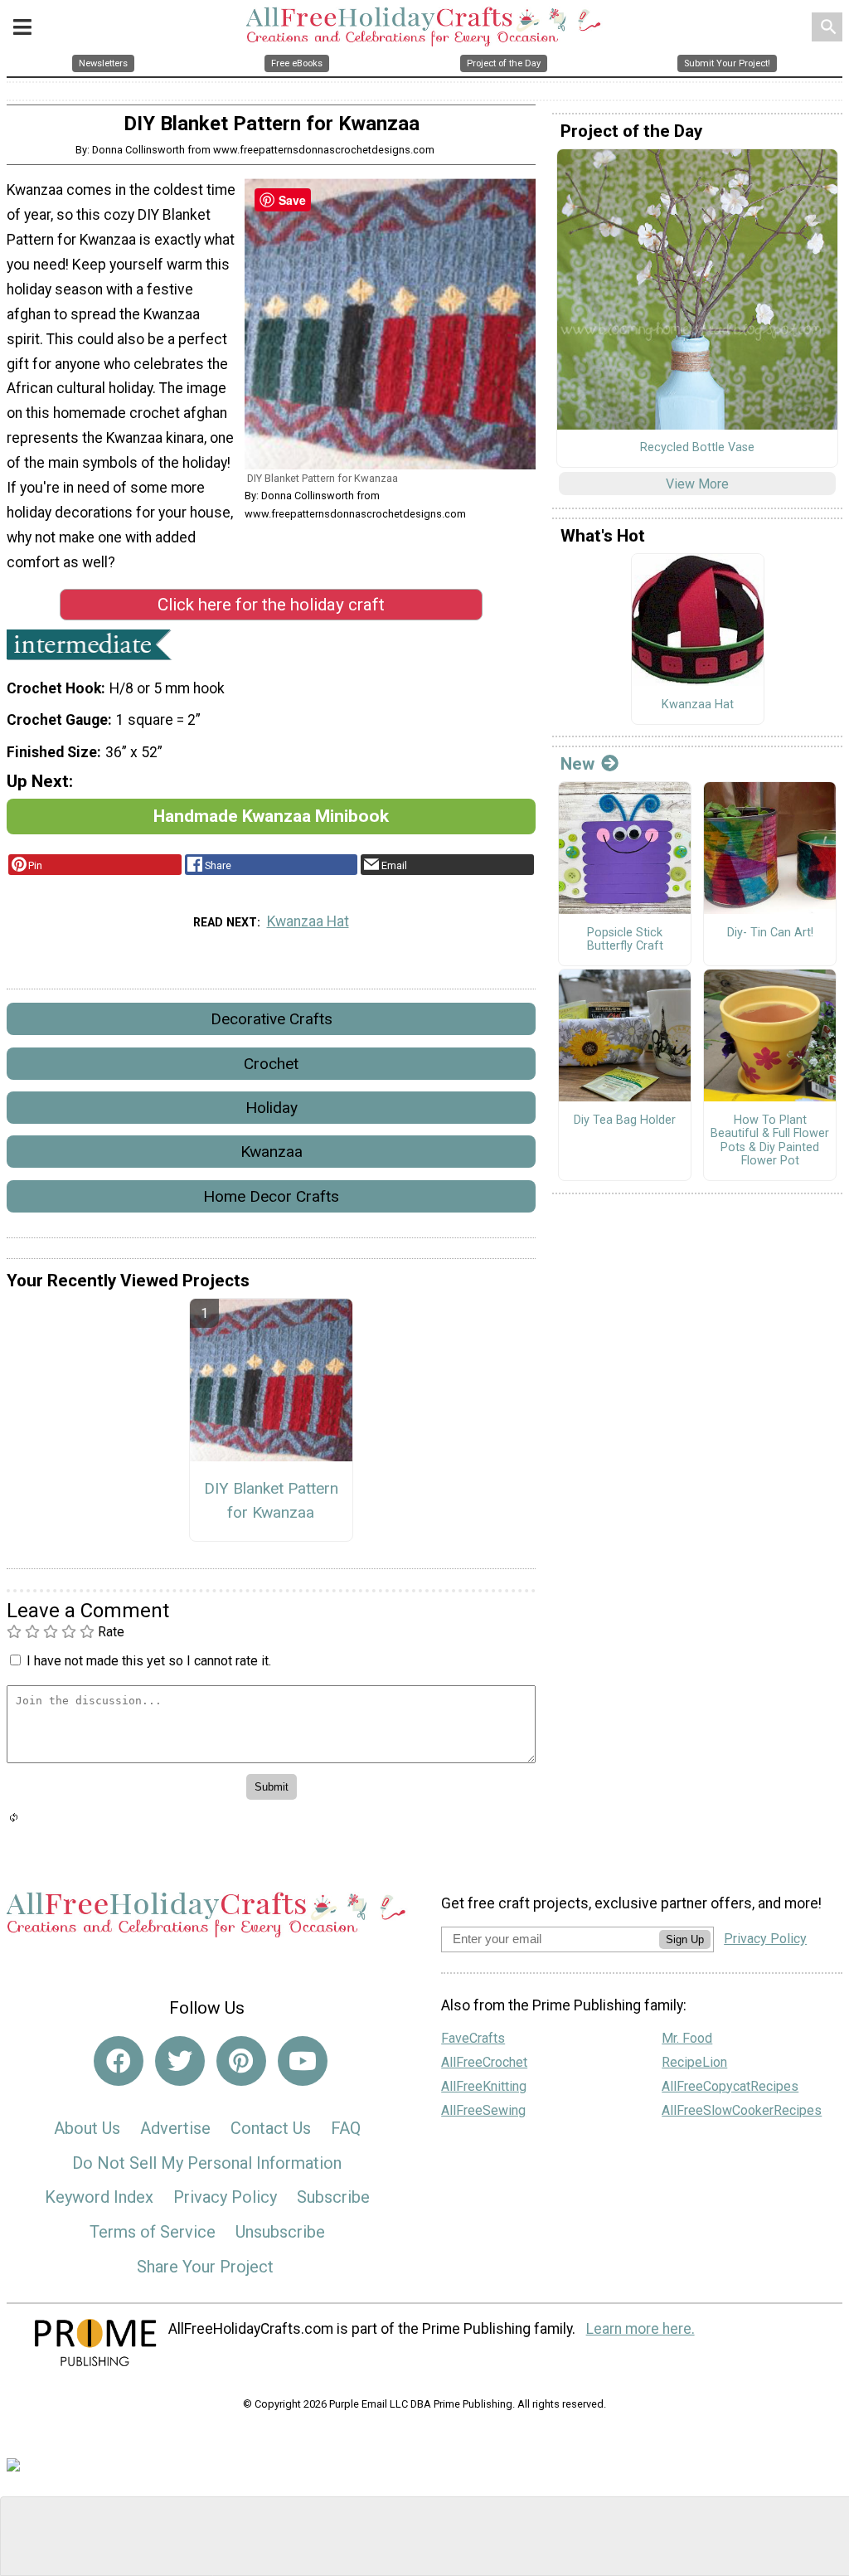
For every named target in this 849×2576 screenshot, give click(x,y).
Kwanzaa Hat (308, 921)
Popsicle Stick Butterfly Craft (625, 940)
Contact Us (271, 2128)
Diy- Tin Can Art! (770, 933)
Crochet (271, 1064)
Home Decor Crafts (271, 1196)
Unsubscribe (280, 2232)
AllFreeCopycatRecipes (730, 2086)
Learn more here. (640, 2329)
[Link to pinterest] (241, 2061)
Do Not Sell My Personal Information (207, 2163)
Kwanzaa (272, 1152)
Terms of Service (153, 2232)
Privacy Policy (225, 2197)
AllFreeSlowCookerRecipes (742, 2110)
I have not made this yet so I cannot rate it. (149, 1661)
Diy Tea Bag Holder (625, 1120)
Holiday (272, 1108)
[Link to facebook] (119, 2061)
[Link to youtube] (303, 2061)
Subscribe (333, 2197)
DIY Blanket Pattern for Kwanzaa (271, 1500)
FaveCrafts (473, 2038)
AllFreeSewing (483, 2110)
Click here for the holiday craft (271, 605)
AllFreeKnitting (484, 2086)
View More (697, 484)
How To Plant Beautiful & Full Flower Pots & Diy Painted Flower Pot (770, 1141)
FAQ (346, 2128)
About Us (87, 2128)
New (577, 764)
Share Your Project (205, 2267)
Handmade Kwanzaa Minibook (271, 816)
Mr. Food (687, 2038)
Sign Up (685, 1939)
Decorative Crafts (272, 1019)
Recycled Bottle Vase (697, 448)
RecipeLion (694, 2062)
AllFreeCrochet (484, 2062)
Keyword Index (99, 2197)
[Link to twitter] (180, 2061)
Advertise (175, 2128)
